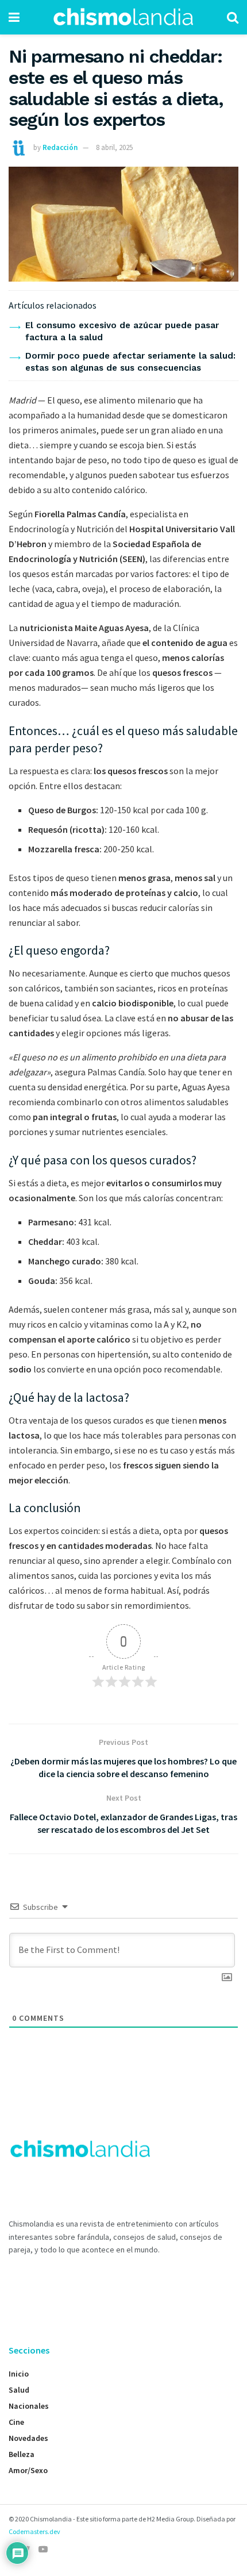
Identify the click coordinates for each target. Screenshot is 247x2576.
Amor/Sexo (28, 2470)
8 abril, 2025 (114, 147)
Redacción (60, 147)
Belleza (22, 2454)
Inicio (19, 2374)
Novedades (28, 2438)
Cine (16, 2422)
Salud (19, 2390)
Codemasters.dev (34, 2531)
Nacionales (29, 2406)
